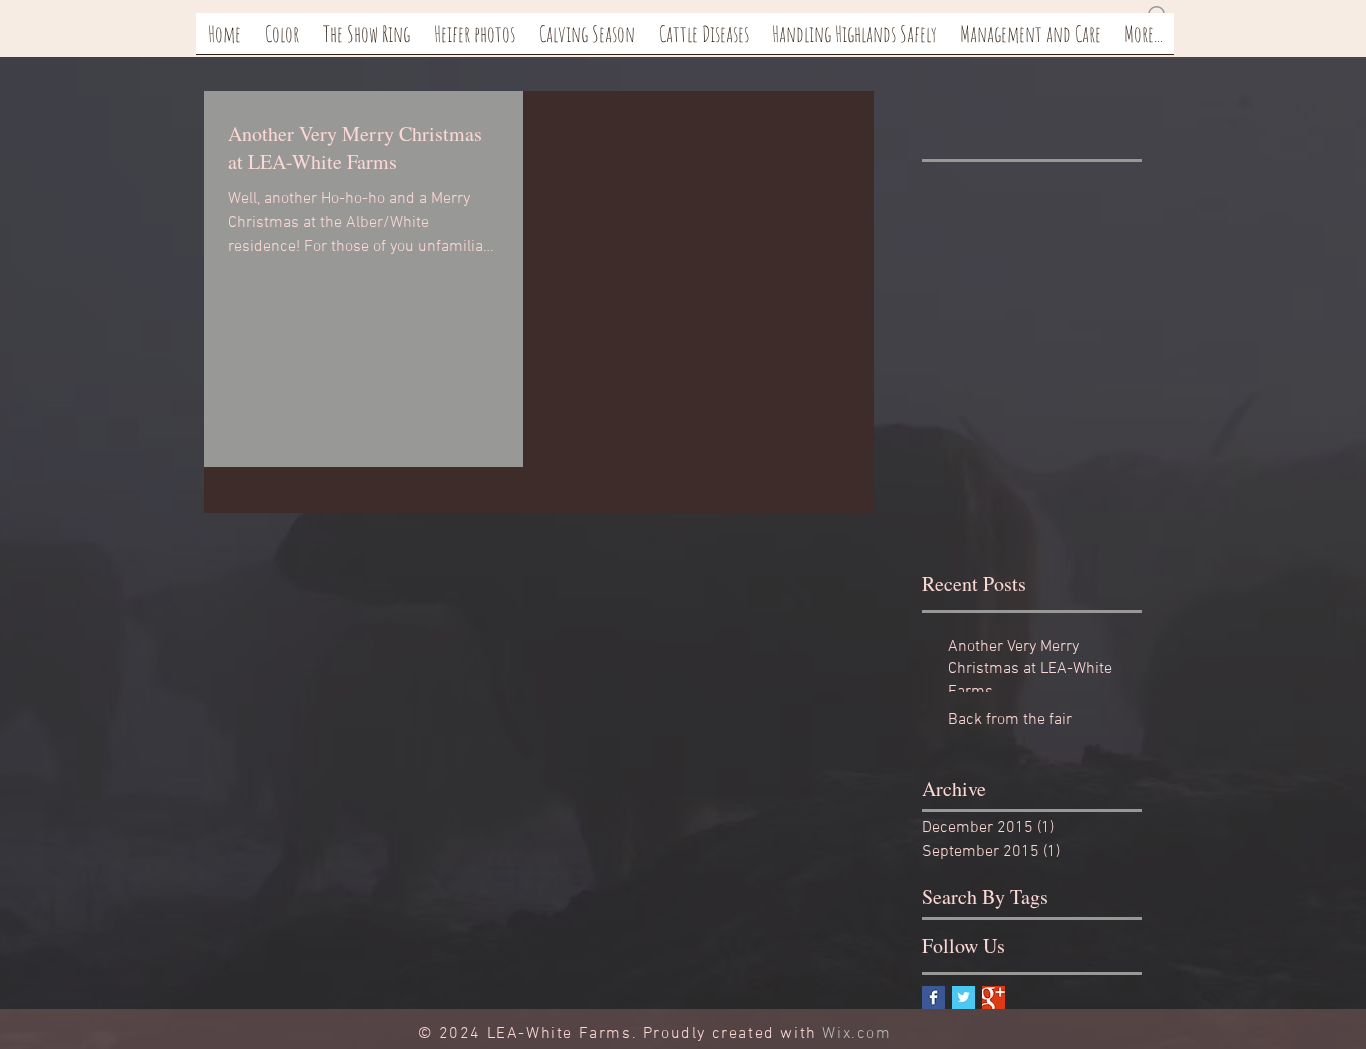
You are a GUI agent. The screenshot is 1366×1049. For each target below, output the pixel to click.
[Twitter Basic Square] (963, 997)
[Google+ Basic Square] (993, 997)
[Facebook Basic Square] (933, 997)
